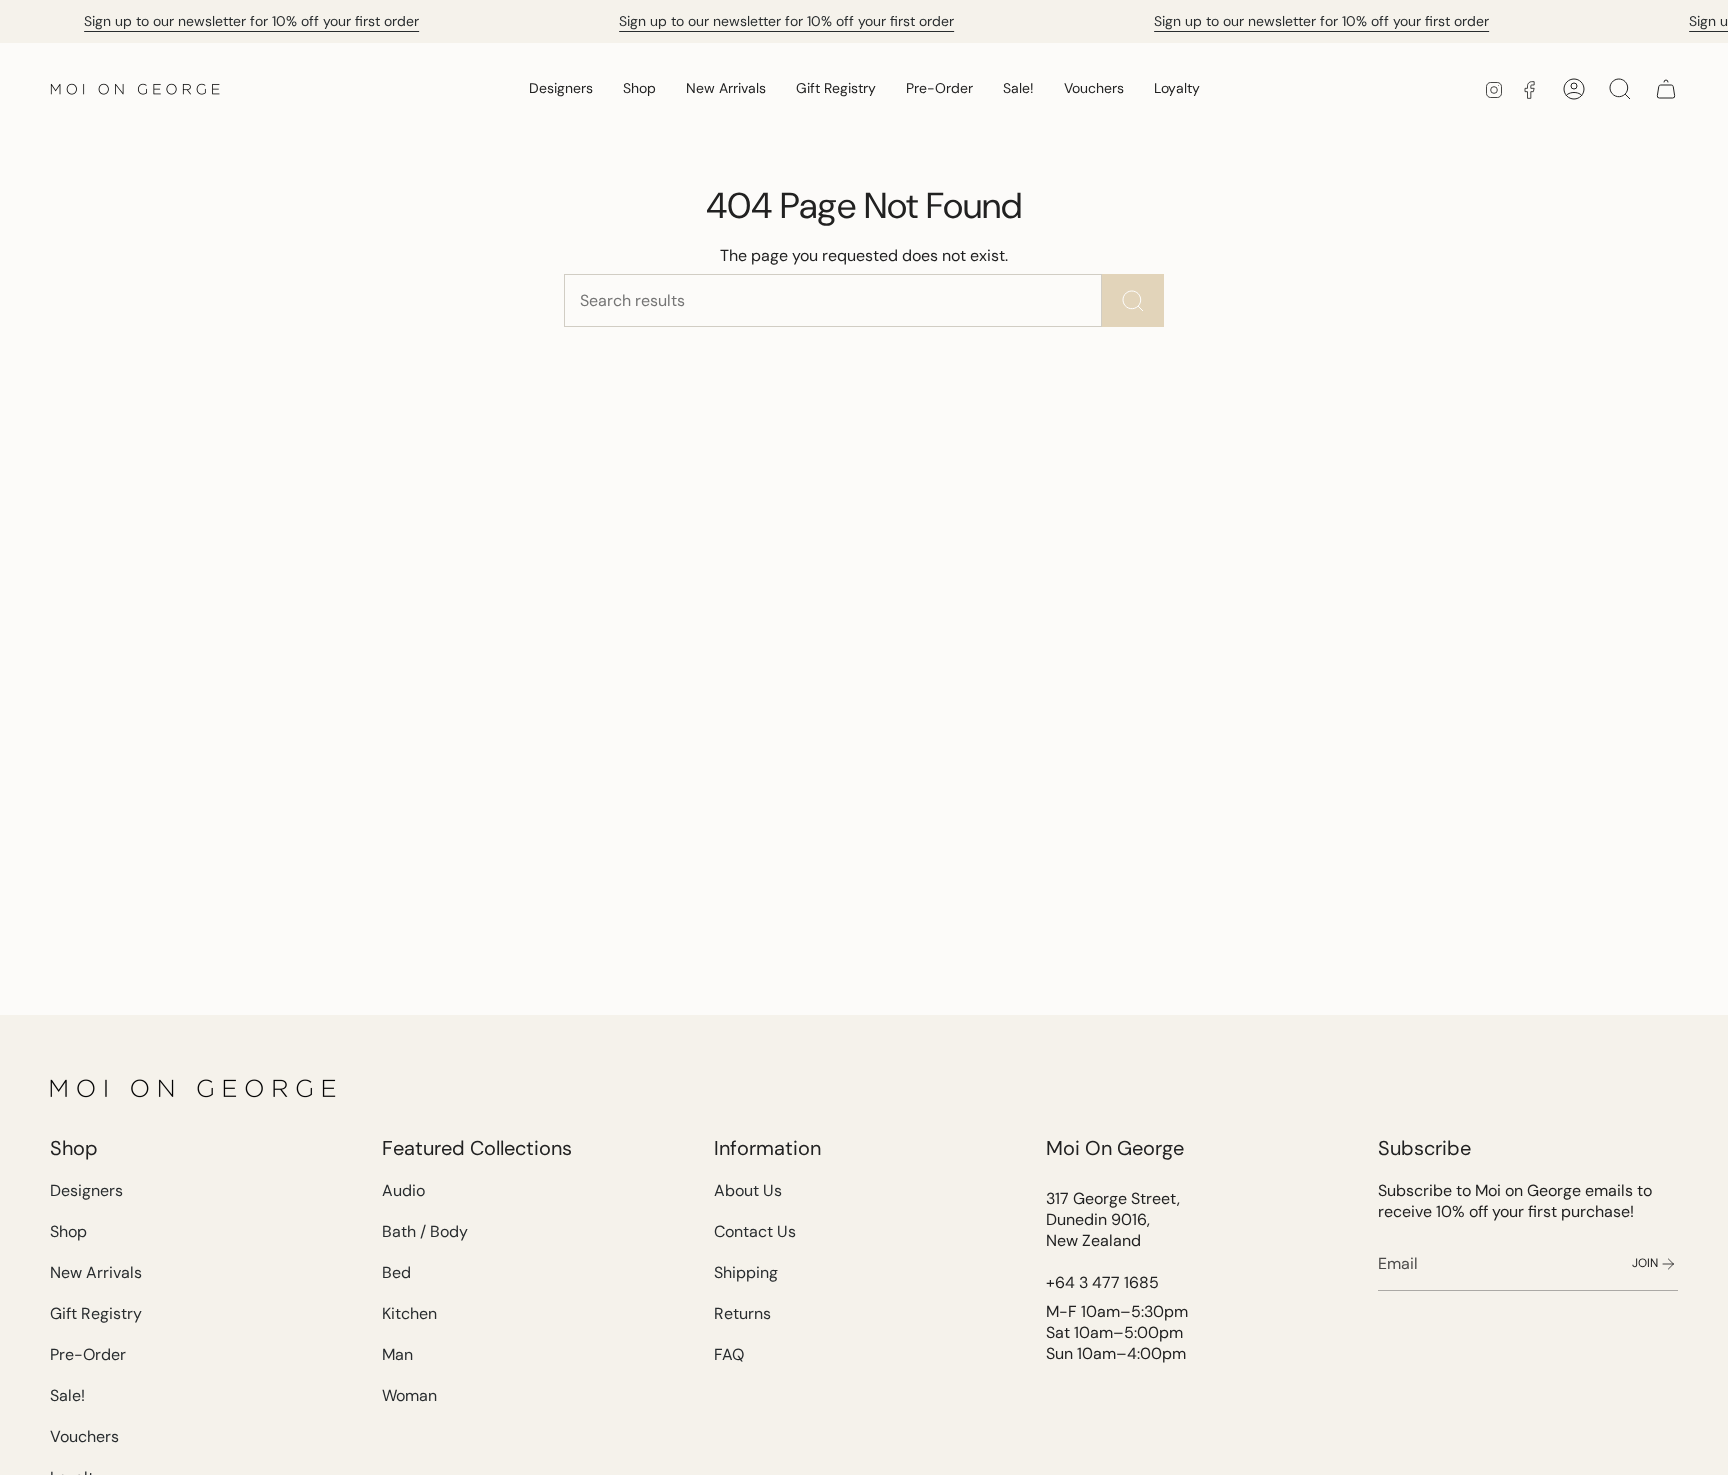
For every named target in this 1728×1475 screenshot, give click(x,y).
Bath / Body (425, 1231)
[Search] (1133, 300)
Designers (86, 1190)
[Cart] (1666, 89)
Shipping (746, 1272)
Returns (742, 1313)
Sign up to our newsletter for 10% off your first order (251, 21)
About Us (748, 1190)
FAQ (729, 1354)
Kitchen (409, 1313)
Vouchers (84, 1436)
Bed (396, 1272)
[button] (561, 88)
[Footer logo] (195, 1088)
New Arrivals (96, 1272)
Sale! (67, 1395)
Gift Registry (96, 1313)
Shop (68, 1231)
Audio (403, 1190)
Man (397, 1354)
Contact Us (755, 1231)
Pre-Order (88, 1354)
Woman (409, 1395)
